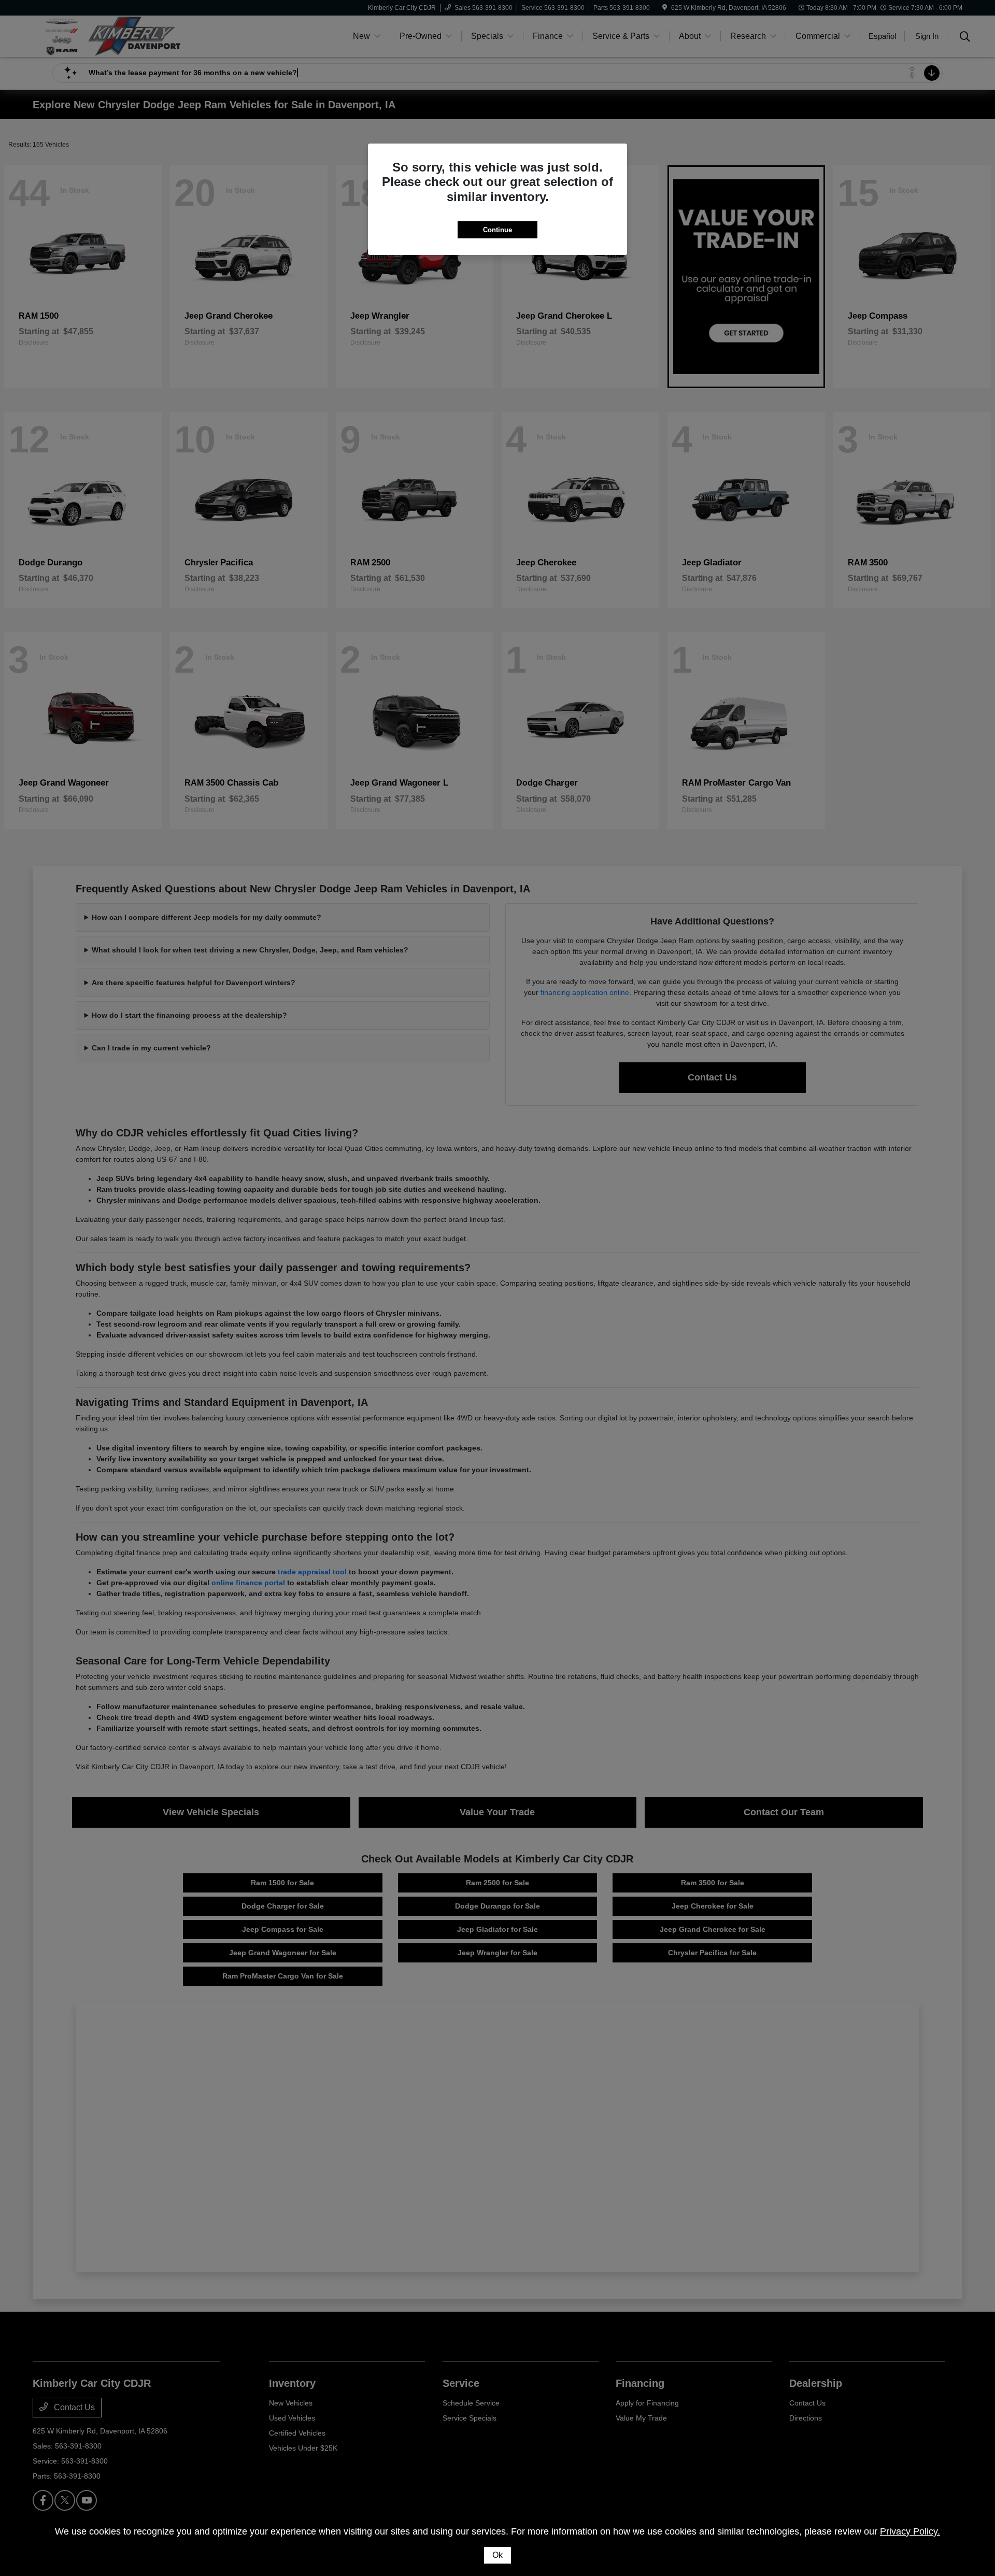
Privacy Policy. (910, 2531)
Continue (497, 230)
